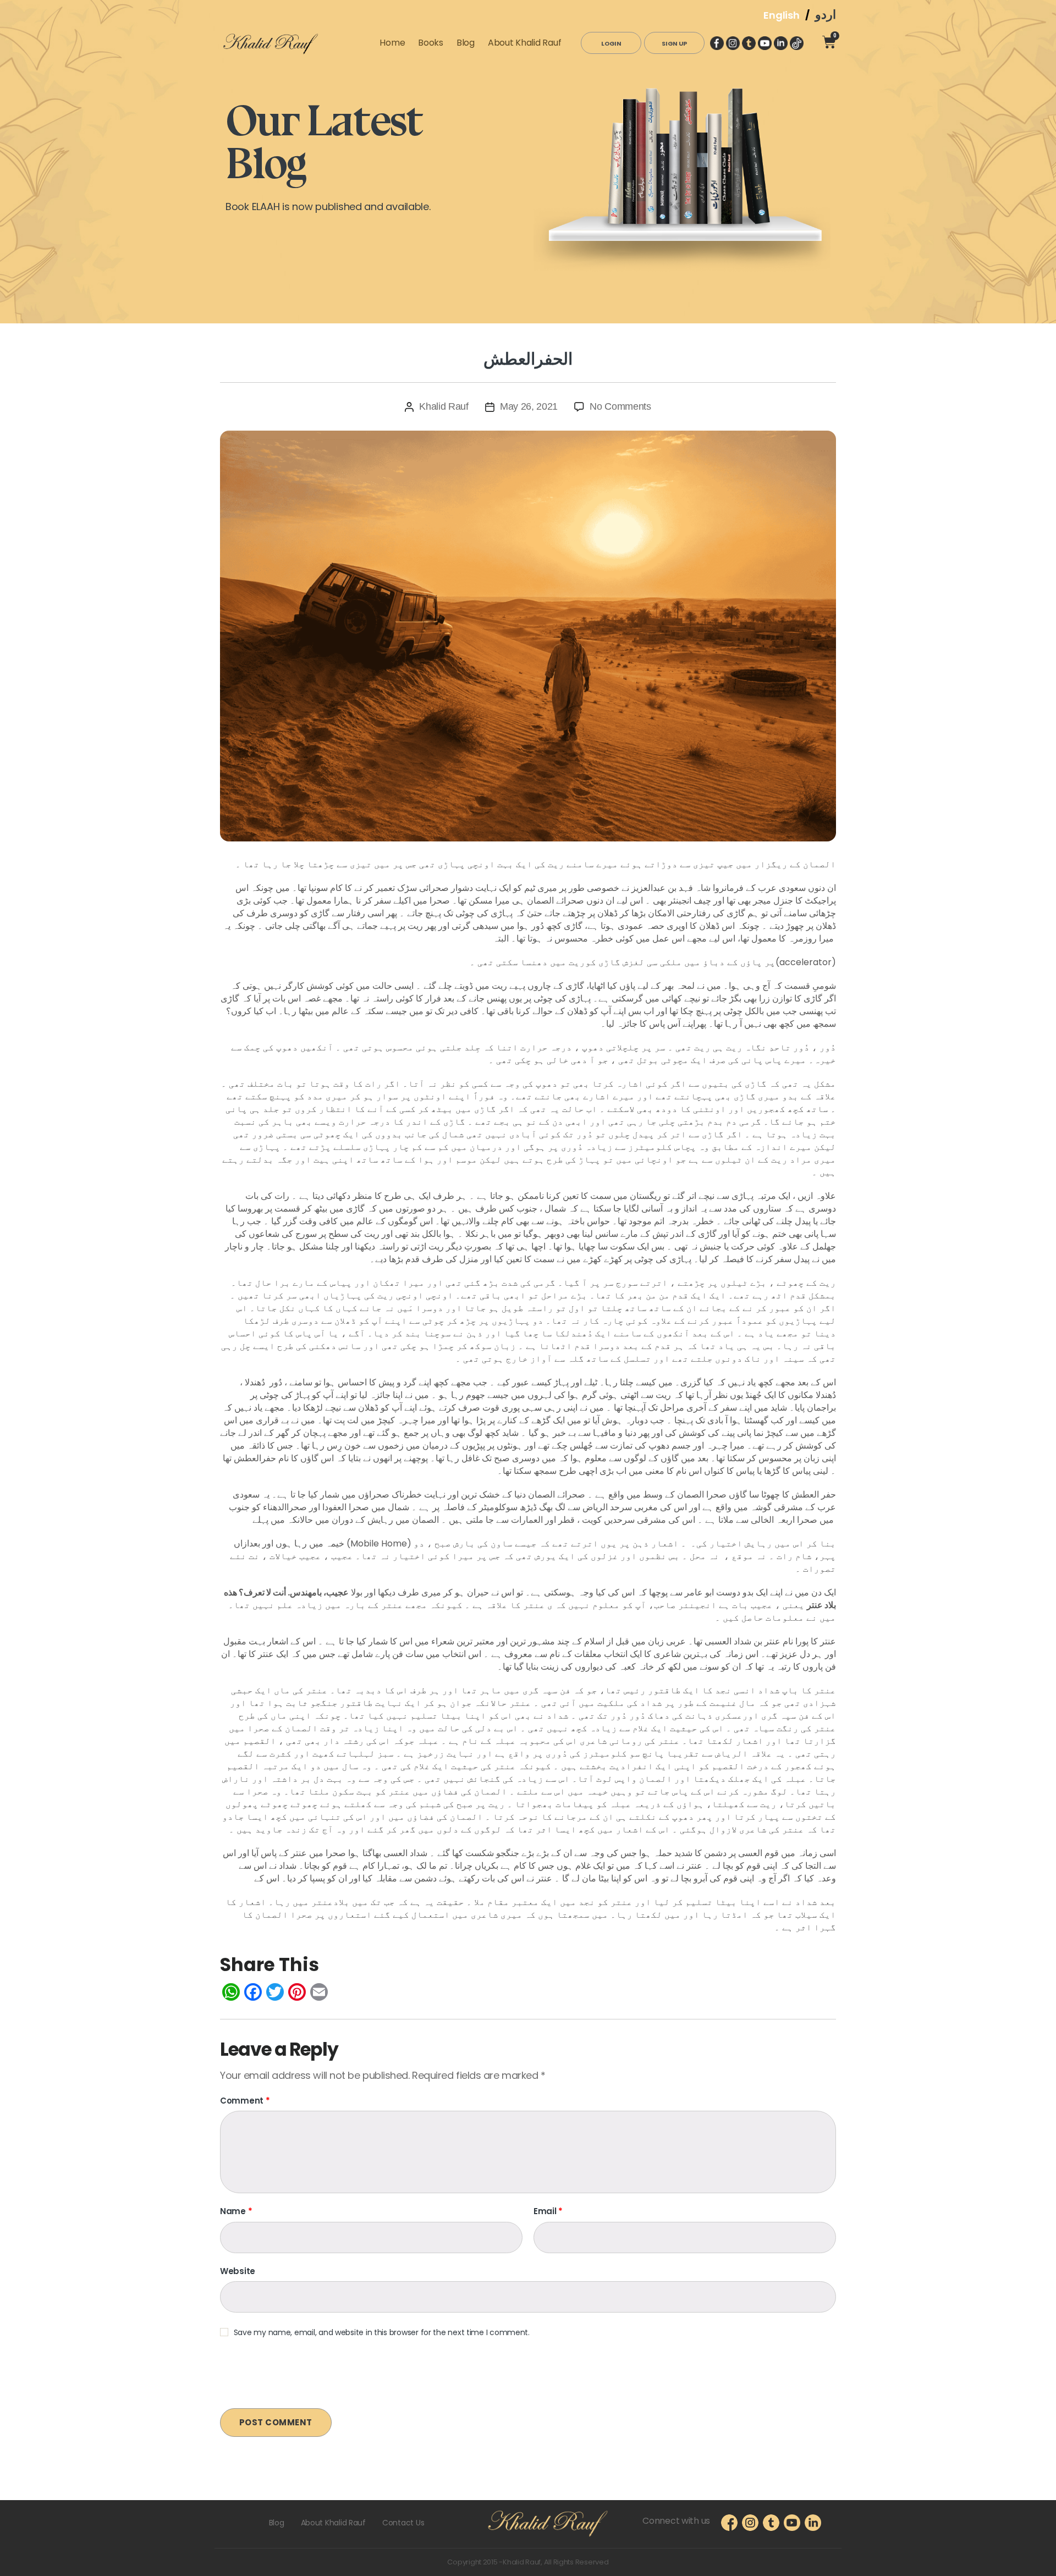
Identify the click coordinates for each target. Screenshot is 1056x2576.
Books (431, 43)
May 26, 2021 (529, 406)
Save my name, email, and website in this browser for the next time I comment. (382, 2333)
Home (392, 43)
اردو (826, 15)
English (781, 15)
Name (236, 2212)
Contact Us (403, 2523)
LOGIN (611, 43)
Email (548, 2212)
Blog (466, 43)
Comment (245, 2101)
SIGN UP (674, 43)
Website (238, 2271)
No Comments (620, 406)
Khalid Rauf (444, 406)
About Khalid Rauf (524, 43)
